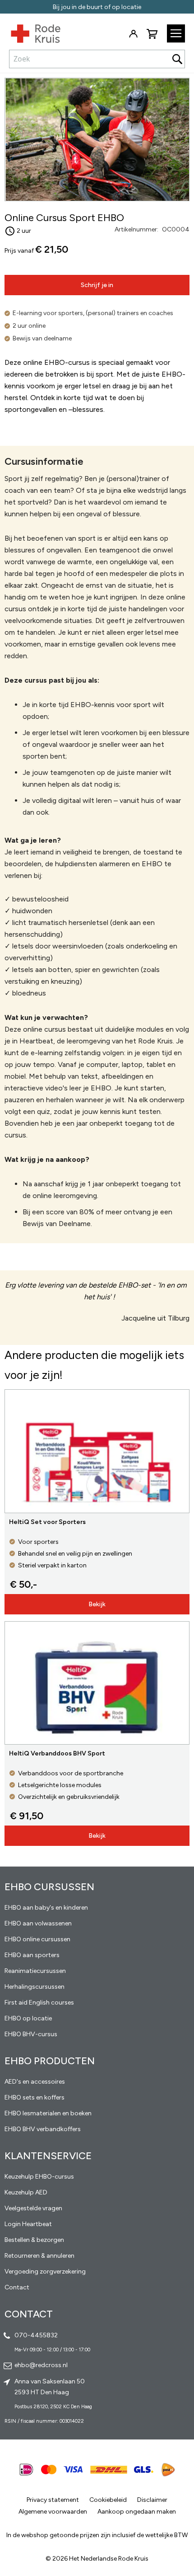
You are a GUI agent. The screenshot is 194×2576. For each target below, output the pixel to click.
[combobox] (97, 59)
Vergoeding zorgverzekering (45, 2272)
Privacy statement (53, 2500)
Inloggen (133, 34)
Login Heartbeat (28, 2224)
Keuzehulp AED (26, 2192)
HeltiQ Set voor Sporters (47, 1522)
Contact (17, 2287)
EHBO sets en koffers (35, 2097)
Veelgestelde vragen (33, 2208)
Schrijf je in (97, 285)
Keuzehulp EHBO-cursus (39, 2177)
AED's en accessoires (35, 2082)
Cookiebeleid (108, 2500)
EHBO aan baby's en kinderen (46, 1908)
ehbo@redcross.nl (41, 2365)
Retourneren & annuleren (39, 2256)
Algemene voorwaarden (53, 2512)
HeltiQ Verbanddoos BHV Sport (57, 1753)
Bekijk (97, 1604)
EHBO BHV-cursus (31, 2034)
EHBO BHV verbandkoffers (43, 2129)
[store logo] (30, 32)
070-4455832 (36, 2335)
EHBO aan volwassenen (38, 1923)
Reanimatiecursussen (35, 1971)
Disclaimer (152, 2500)
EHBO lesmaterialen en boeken (48, 2113)
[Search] (177, 59)
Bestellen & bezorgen (34, 2240)
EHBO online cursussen (37, 1939)
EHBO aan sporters (32, 1955)
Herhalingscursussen (35, 1987)
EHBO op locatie (28, 2018)
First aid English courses (39, 2003)
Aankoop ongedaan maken (137, 2512)
